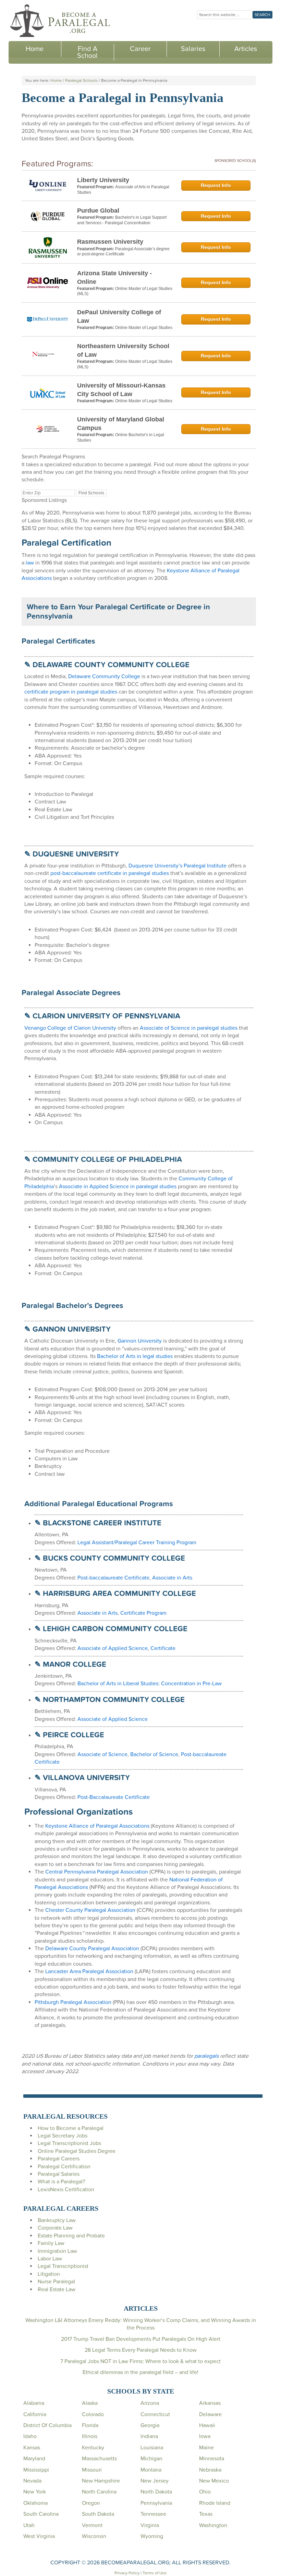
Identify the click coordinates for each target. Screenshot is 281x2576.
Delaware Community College (104, 676)
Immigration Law (57, 2251)
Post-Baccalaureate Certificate (114, 1797)
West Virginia (39, 2536)
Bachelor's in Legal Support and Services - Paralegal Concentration (122, 220)
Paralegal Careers (59, 2159)
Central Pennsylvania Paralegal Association (97, 1872)
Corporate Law (55, 2228)
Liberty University (103, 180)
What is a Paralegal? (61, 2182)
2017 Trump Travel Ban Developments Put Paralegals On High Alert (141, 2339)
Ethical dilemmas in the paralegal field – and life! (140, 2372)
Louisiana (152, 2448)
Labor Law (50, 2259)
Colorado (93, 2414)
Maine (206, 2448)
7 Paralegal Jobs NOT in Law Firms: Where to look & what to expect (140, 2361)
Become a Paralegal (60, 21)
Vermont (92, 2525)
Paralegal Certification (64, 2167)
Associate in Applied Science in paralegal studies (118, 1187)
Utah (29, 2525)
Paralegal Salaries (59, 2174)
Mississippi (36, 2470)
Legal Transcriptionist (63, 2266)
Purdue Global (98, 211)
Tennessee (153, 2514)
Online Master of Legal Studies (144, 328)
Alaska (90, 2403)
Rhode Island (215, 2503)
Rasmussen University (110, 242)
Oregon (91, 2503)
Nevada (32, 2481)
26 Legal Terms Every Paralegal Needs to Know (141, 2350)
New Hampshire (101, 2481)
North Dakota (156, 2492)
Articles (246, 49)
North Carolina (99, 2492)
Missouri (92, 2470)
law (30, 563)
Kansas (32, 2448)
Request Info (216, 185)
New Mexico (214, 2481)
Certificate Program (143, 1613)
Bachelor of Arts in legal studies (135, 1356)
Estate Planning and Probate (71, 2236)
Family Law (51, 2243)
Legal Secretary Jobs (63, 2136)
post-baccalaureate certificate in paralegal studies (110, 873)
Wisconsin (94, 2536)
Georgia (150, 2425)
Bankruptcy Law (57, 2220)
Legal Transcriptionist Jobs (69, 2143)
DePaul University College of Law (119, 316)
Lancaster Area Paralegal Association (89, 1971)
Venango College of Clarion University (70, 1028)
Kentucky (93, 2448)
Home (35, 49)
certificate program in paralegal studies (71, 692)
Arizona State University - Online (114, 277)
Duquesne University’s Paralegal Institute (178, 866)
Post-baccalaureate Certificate (113, 1578)
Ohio (205, 2492)
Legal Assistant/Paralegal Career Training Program (137, 1543)
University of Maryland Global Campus (121, 424)
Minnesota (212, 2459)
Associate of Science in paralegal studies (189, 1028)
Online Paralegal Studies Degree (77, 2151)
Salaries (193, 49)
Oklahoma (35, 2503)
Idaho (30, 2436)
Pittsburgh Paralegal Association (73, 2002)
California (35, 2414)
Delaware (210, 2414)
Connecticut (155, 2414)
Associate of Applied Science (113, 1648)
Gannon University (140, 1341)
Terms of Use (155, 2573)
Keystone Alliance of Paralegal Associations (97, 1826)
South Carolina (41, 2514)
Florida (90, 2425)
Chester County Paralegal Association (90, 1910)
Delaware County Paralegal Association (92, 1949)
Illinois (90, 2436)
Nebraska (210, 2470)
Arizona (150, 2403)
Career (140, 49)
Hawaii (207, 2425)
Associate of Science (102, 1754)
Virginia (150, 2525)
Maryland (34, 2459)
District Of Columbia (47, 2425)
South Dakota (98, 2514)
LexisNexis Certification (66, 2190)
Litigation (49, 2274)
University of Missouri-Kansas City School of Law (121, 390)
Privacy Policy (127, 2573)
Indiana (149, 2436)
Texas (206, 2514)
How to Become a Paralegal (71, 2128)
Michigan (151, 2459)
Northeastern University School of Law (123, 350)
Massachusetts (99, 2459)
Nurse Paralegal (56, 2282)
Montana (151, 2470)
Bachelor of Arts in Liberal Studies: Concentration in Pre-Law (150, 1684)
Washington (213, 2525)
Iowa (205, 2436)
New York (35, 2492)
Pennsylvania (156, 2503)
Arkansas (210, 2403)
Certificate (163, 1648)
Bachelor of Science (154, 1754)
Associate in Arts (172, 1578)
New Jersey (155, 2481)
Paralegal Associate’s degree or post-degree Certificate (123, 252)
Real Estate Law (57, 2289)
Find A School (87, 52)
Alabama (34, 2403)
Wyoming (152, 2536)
